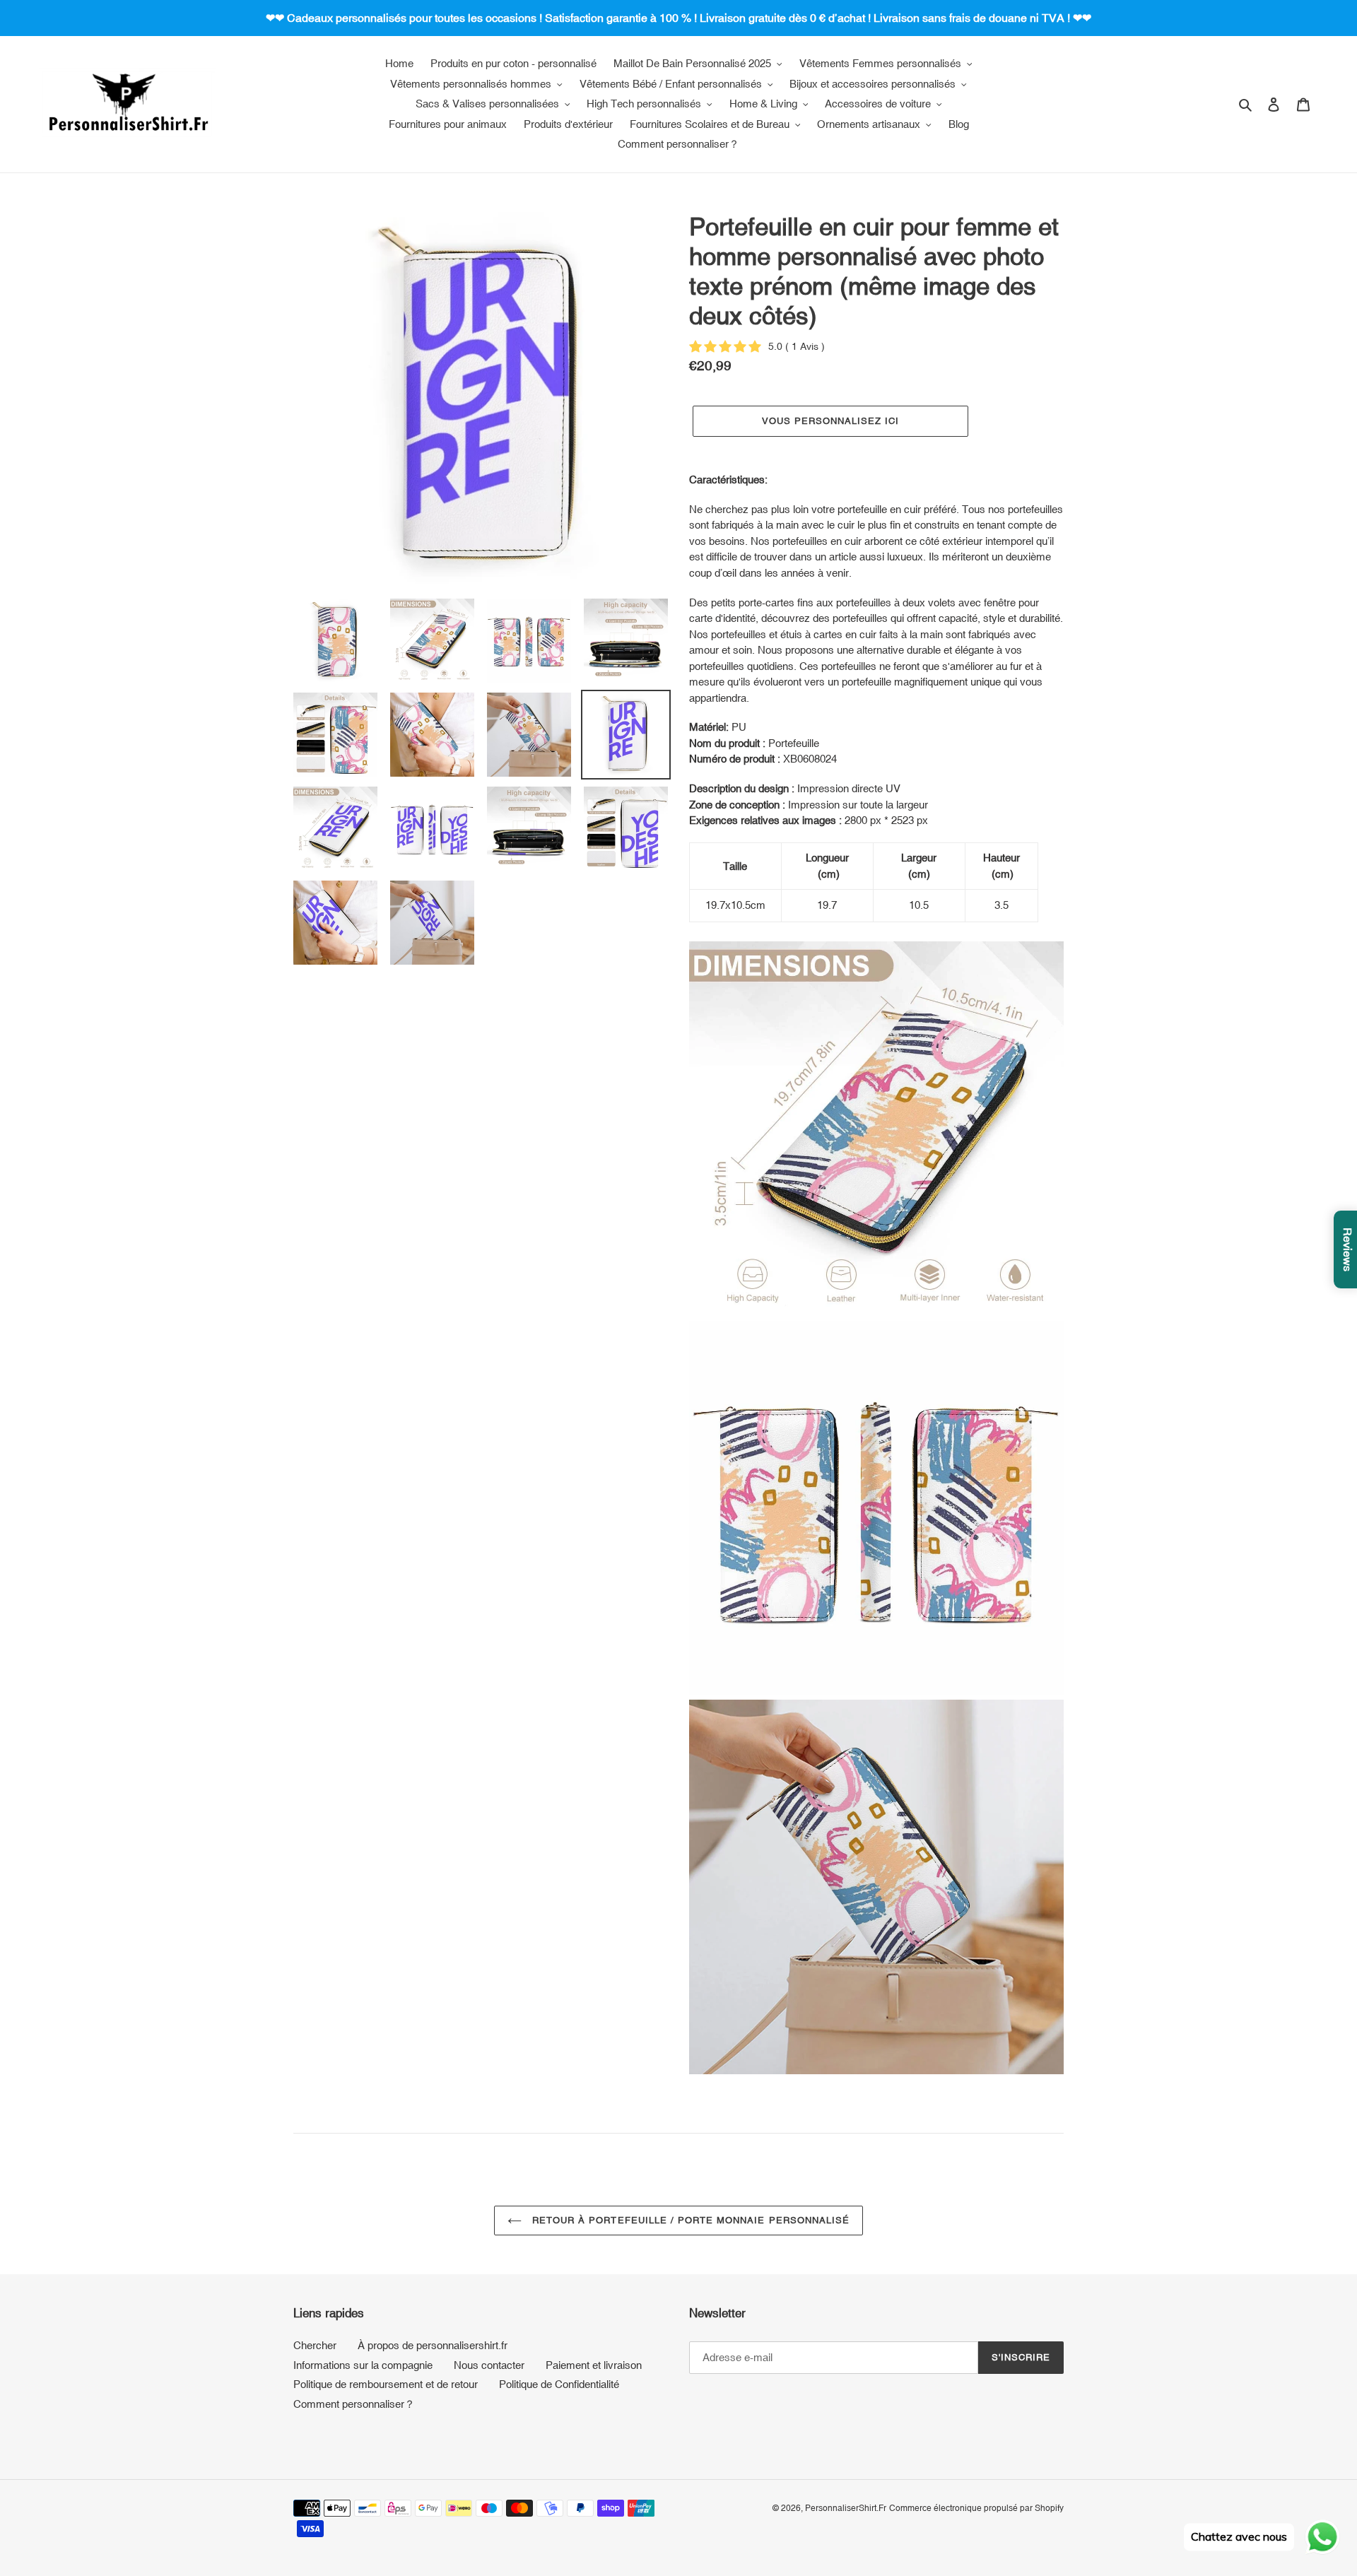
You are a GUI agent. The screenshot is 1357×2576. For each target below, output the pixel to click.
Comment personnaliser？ (354, 2404)
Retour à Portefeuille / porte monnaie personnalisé (689, 2220)
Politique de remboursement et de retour (386, 2384)
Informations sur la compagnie (363, 2365)
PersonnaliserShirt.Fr (846, 2508)
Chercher (315, 2345)
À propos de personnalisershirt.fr (433, 2345)
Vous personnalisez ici (831, 421)
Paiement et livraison (594, 2365)
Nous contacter (489, 2365)
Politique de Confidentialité (559, 2384)
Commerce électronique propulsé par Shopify (976, 2508)
